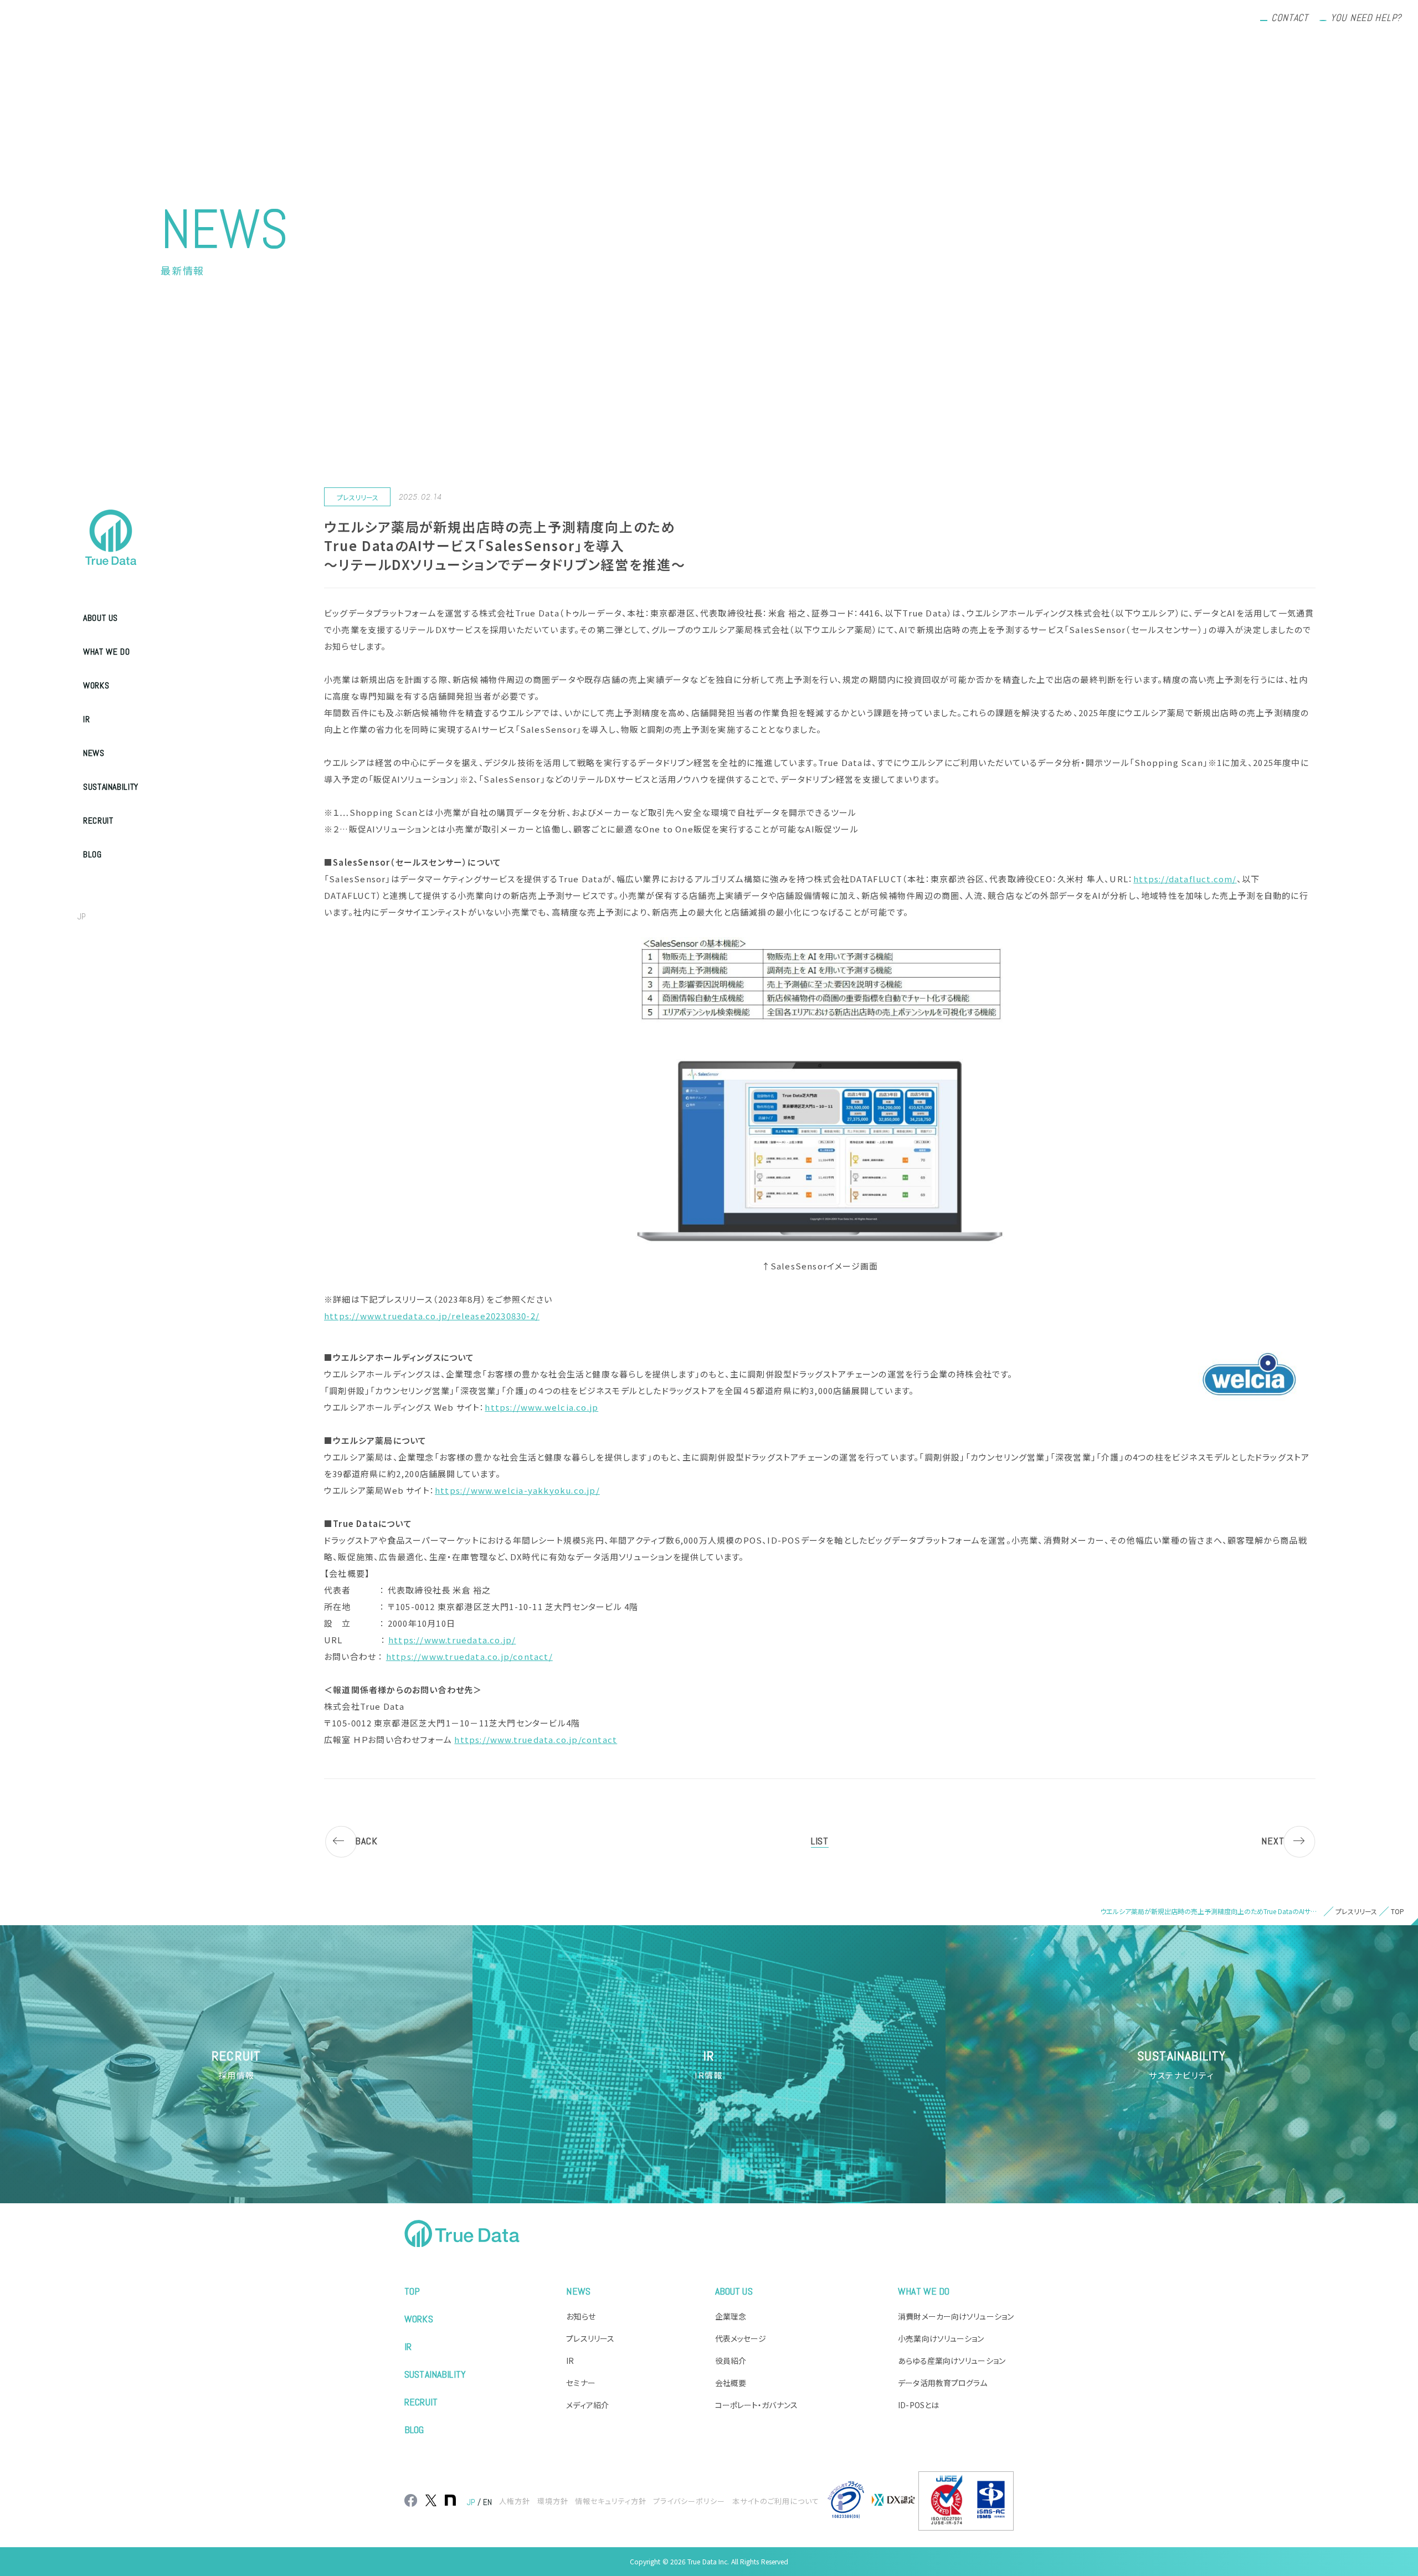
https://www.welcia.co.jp (541, 1407)
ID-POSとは (918, 2405)
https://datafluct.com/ (1185, 879)
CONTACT (1290, 17)
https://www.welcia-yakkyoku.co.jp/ (517, 1490)
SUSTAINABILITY (111, 787)
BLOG (93, 854)
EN (106, 916)
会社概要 (731, 2383)
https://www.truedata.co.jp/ (452, 1640)
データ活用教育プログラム (942, 2383)
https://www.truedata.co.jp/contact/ (469, 1656)
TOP (412, 2291)
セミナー (580, 2383)
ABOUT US (101, 618)
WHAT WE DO (106, 652)
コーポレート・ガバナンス (756, 2405)
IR (86, 719)
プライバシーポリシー (689, 2501)
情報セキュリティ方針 (611, 2501)
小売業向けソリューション (941, 2338)
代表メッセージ (741, 2338)
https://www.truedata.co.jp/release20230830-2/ (432, 1316)
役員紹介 (731, 2361)
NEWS (94, 753)
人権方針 (515, 2501)
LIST (820, 1841)
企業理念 (731, 2316)
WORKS (96, 685)
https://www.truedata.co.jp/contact (536, 1739)
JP (82, 916)
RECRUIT (98, 821)
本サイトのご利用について (776, 2501)
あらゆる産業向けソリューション (952, 2361)
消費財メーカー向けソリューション (956, 2316)
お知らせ (580, 2316)
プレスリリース (590, 2338)
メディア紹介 (587, 2405)
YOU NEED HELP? (1366, 17)
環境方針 (553, 2501)
